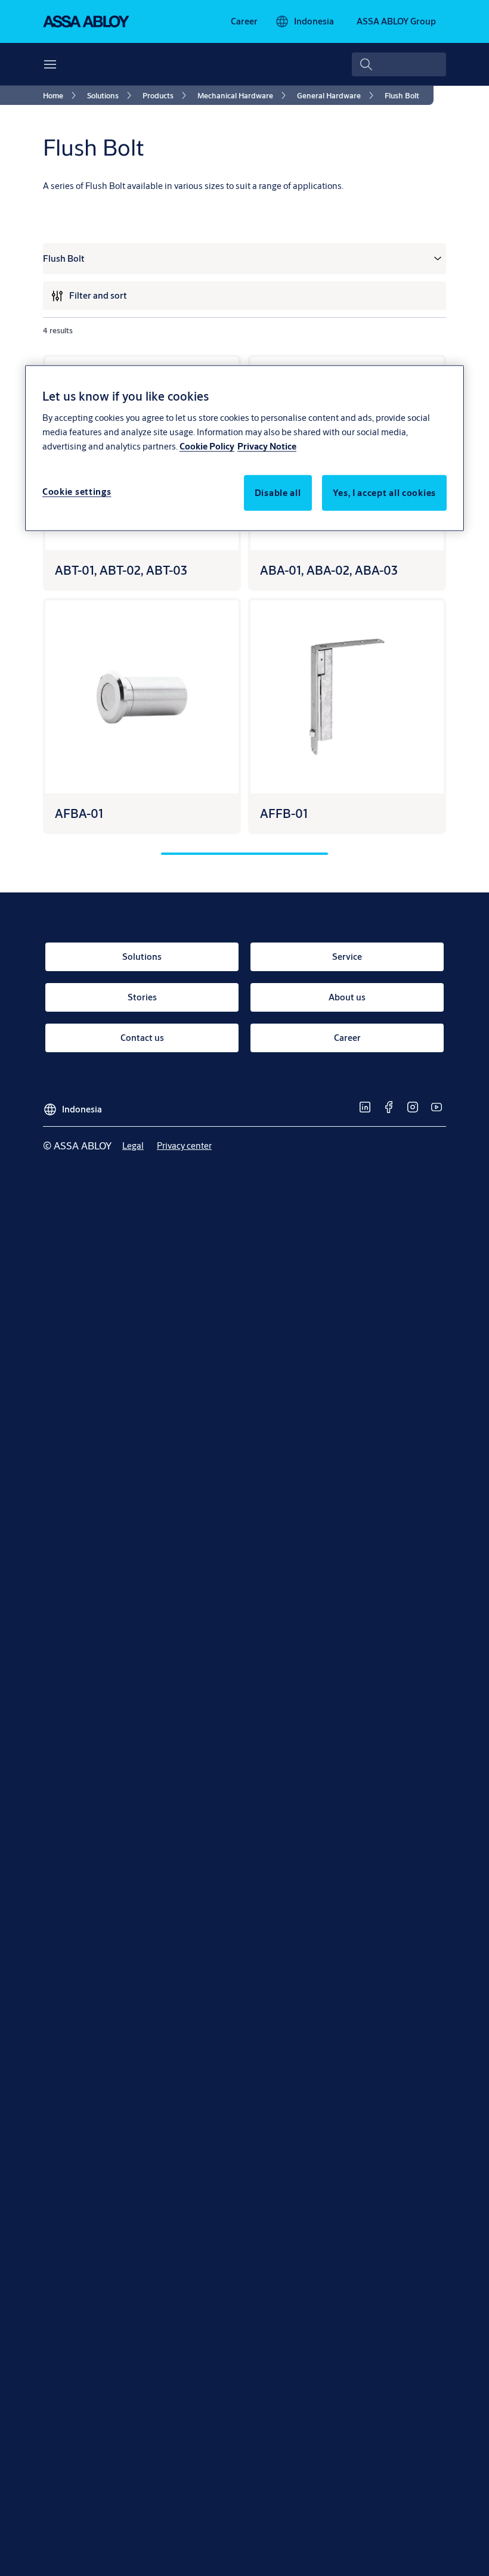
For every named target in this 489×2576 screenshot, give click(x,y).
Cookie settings (77, 491)
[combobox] (399, 64)
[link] (244, 21)
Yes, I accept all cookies (385, 492)
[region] (244, 448)
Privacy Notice (267, 446)
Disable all (278, 492)
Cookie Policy (207, 446)
